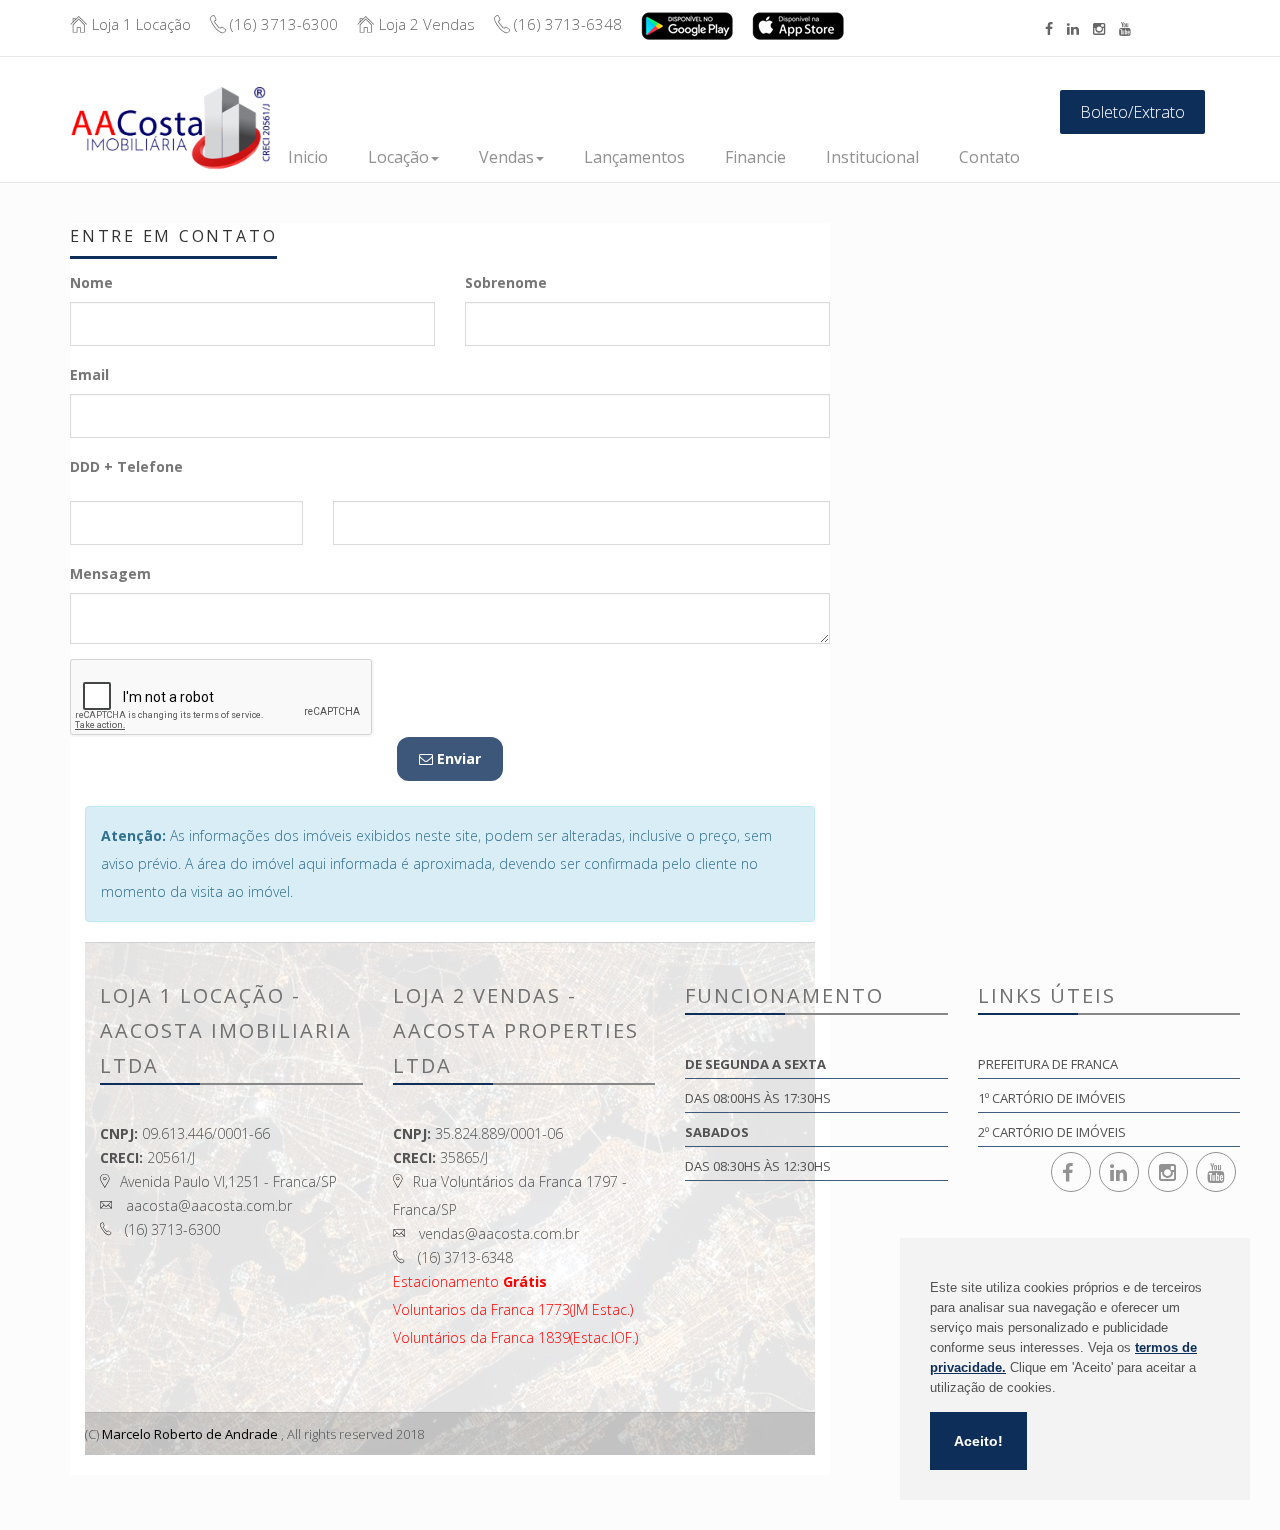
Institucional (872, 157)
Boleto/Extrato (1132, 112)
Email (89, 374)
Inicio (308, 157)
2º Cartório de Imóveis (1052, 1132)
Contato (989, 157)
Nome (91, 282)
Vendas (506, 157)
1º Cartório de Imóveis (1052, 1098)
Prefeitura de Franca (1048, 1064)
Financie (755, 157)
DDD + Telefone (126, 466)
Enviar (457, 758)
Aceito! (978, 1441)
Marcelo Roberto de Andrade (190, 1434)
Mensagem (110, 573)
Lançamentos (634, 157)
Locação (398, 157)
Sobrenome (506, 282)
